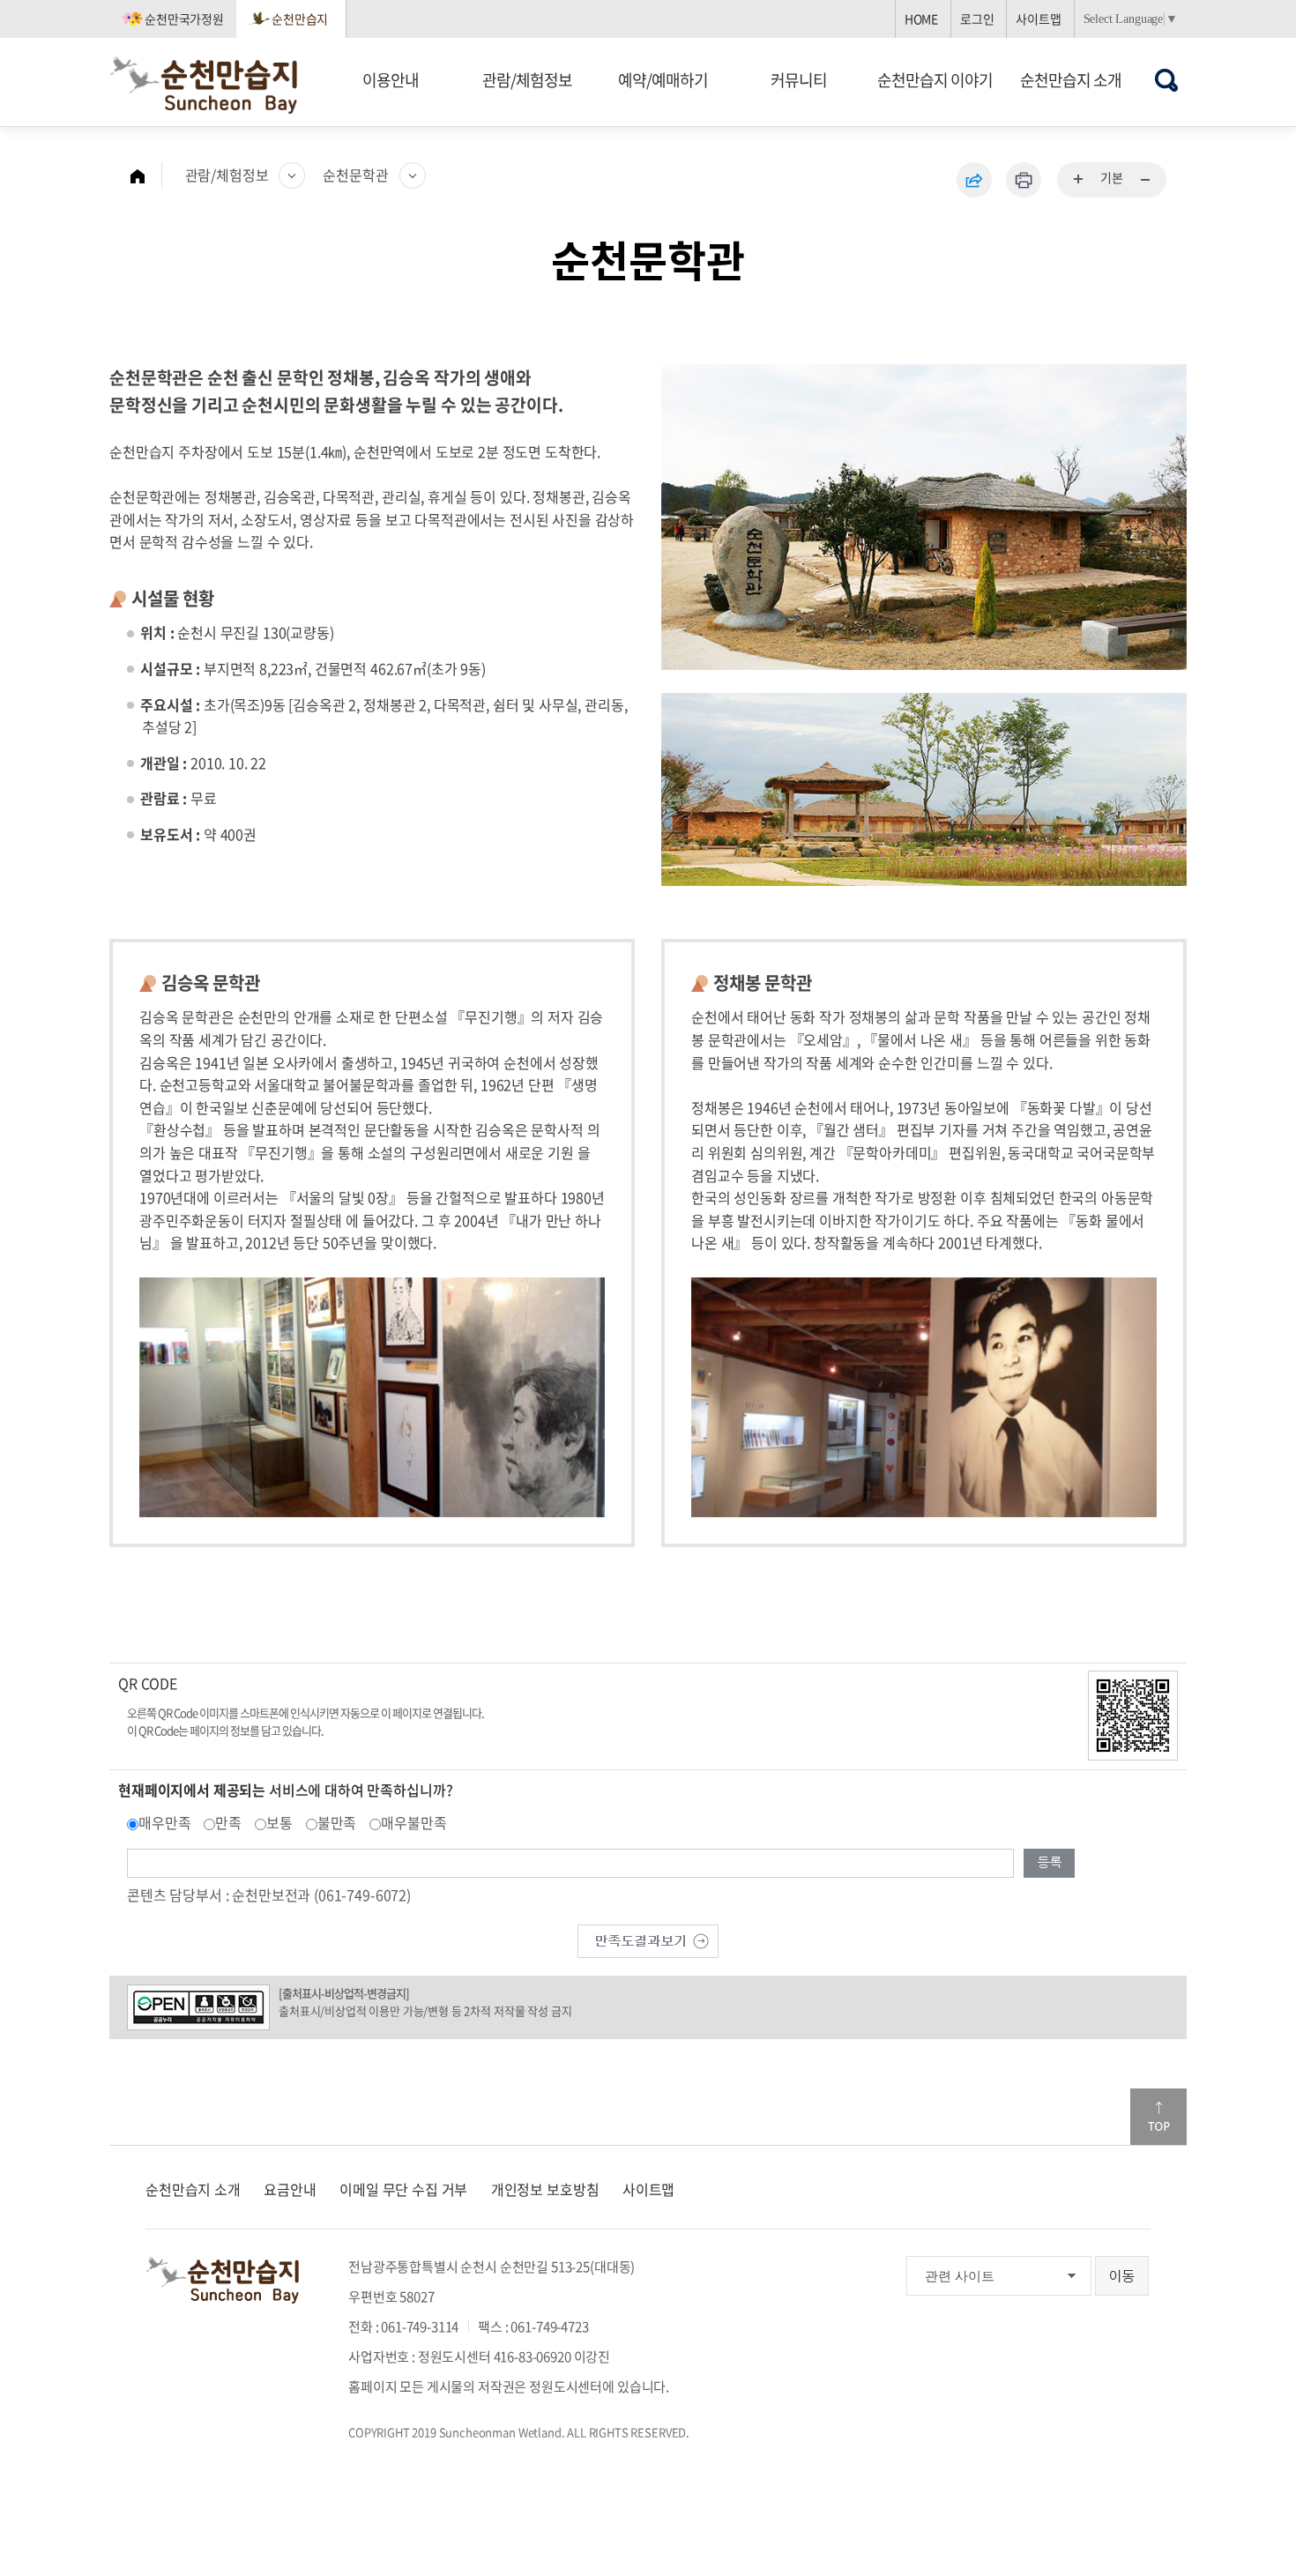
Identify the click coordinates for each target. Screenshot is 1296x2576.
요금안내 (290, 2189)
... (1079, 180)
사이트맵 (1038, 19)
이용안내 (391, 80)
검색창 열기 (1167, 80)
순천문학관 (355, 175)
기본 (1112, 177)
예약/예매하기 (663, 80)
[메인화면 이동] (146, 175)
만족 (228, 1822)
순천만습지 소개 (1071, 80)
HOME (921, 19)
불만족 (337, 1822)
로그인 (977, 19)
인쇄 (1024, 180)
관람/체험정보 (527, 80)
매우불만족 (413, 1822)
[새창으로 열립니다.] (648, 1939)
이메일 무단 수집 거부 (403, 2189)
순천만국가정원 (184, 19)
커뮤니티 (799, 80)
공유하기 (974, 180)
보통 (279, 1822)
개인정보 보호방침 (545, 2189)
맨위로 (1158, 2117)
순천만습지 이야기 (935, 80)
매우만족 (164, 1822)
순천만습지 (300, 19)
